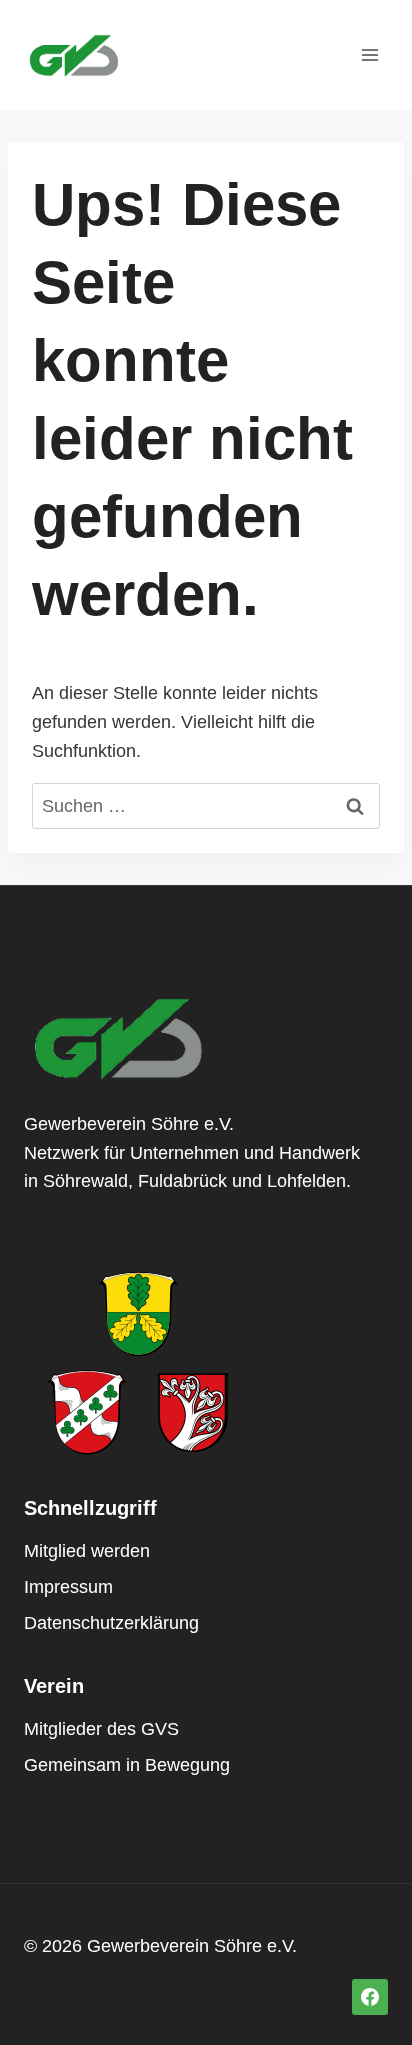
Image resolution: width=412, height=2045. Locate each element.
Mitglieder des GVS (101, 1729)
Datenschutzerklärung (111, 1623)
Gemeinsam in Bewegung (127, 1765)
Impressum (68, 1587)
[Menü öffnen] (369, 54)
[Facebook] (370, 1997)
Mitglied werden (87, 1551)
